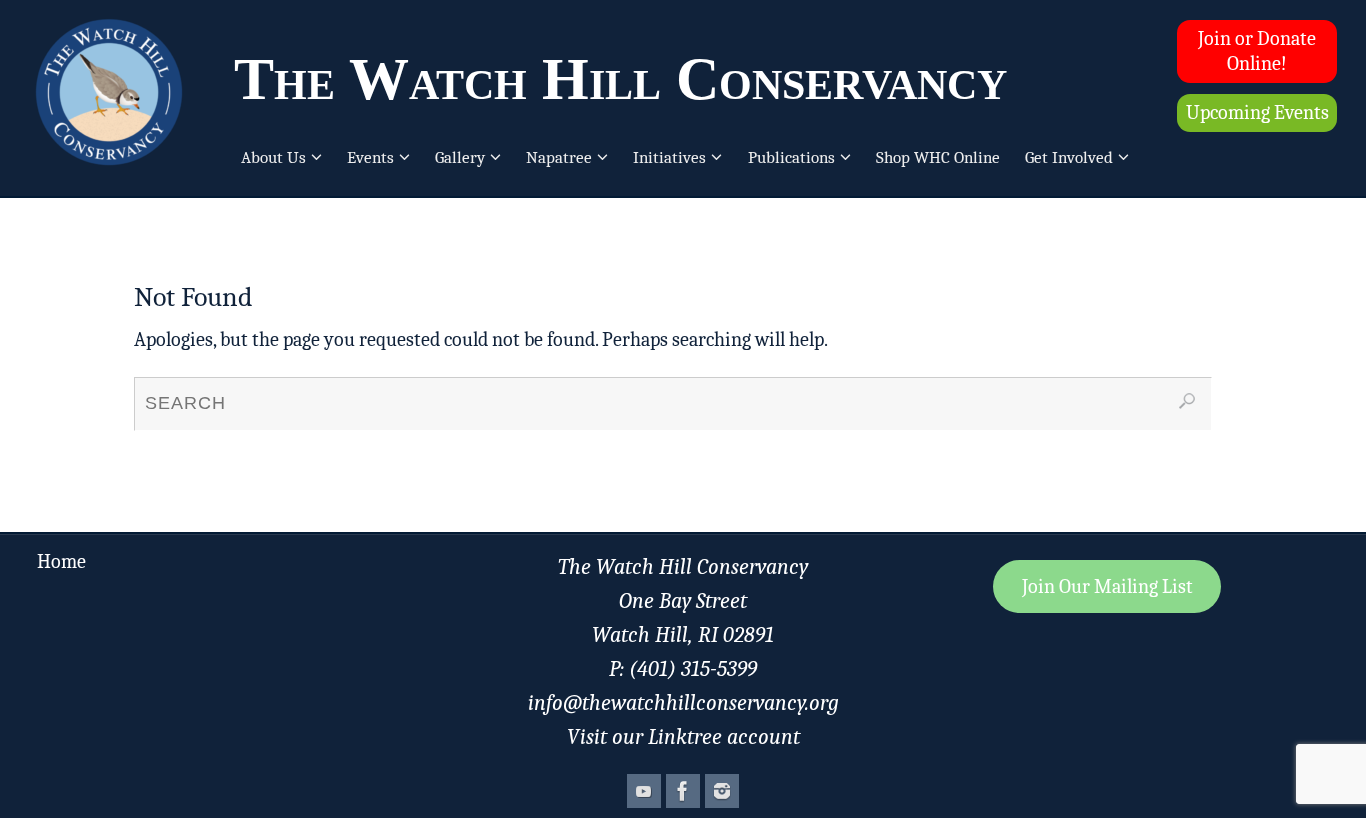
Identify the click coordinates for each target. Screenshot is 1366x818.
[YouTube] (644, 791)
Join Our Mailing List (1107, 586)
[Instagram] (722, 791)
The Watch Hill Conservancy (620, 79)
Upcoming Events (1257, 112)
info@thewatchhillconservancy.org (683, 703)
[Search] (1187, 401)
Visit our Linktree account (683, 737)
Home (61, 561)
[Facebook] (683, 791)
